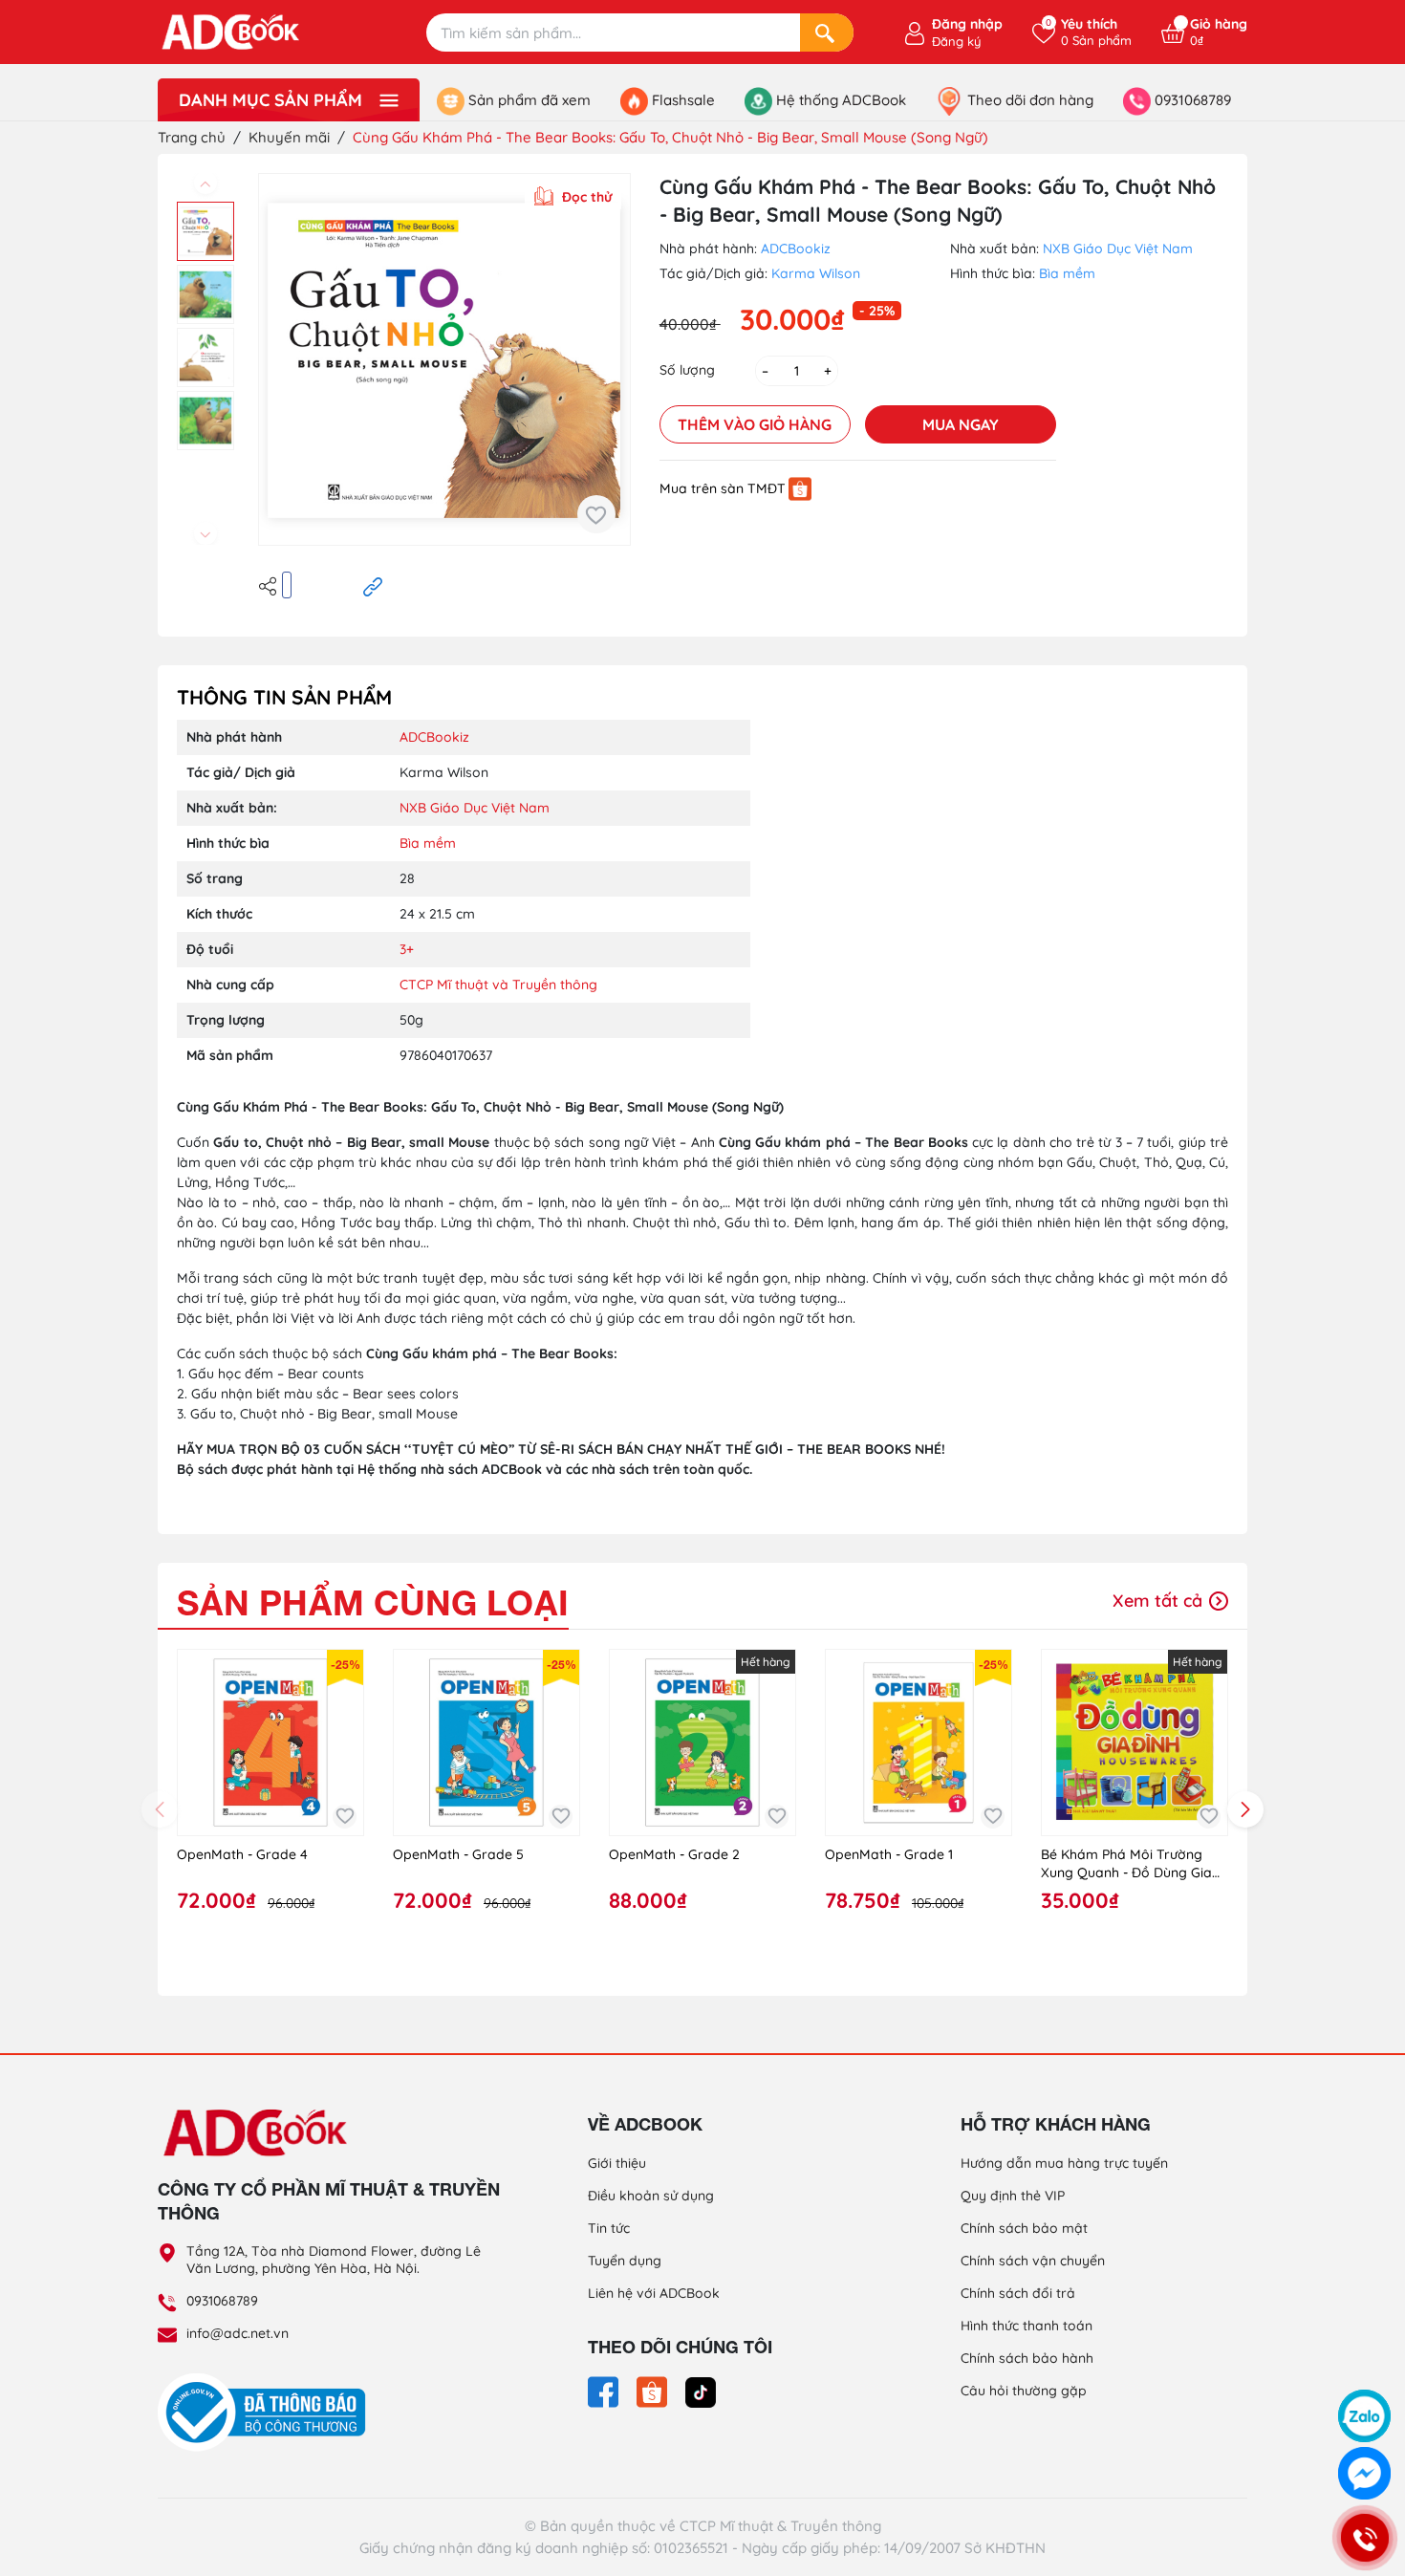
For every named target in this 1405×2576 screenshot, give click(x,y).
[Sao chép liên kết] (373, 585)
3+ (407, 949)
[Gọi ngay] (1364, 2537)
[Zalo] (1364, 2416)
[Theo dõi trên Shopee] (654, 2391)
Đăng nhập (967, 24)
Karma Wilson (816, 273)
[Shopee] (800, 488)
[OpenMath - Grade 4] (270, 1743)
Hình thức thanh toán (1027, 2326)
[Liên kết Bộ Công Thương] (267, 2412)
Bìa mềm (1067, 273)
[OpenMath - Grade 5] (486, 1743)
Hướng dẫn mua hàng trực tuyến (1064, 2163)
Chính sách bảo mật (1024, 2228)
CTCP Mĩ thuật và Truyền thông (498, 985)
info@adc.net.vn (238, 2333)
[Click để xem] (444, 359)
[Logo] (330, 2132)
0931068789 (222, 2301)
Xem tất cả (1160, 1601)
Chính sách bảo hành (1027, 2358)
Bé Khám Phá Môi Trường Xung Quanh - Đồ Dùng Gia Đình (1126, 1864)
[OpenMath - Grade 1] (919, 1743)
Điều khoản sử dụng (651, 2196)
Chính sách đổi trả (1018, 2293)
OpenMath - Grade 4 (242, 1854)
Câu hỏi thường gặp (1024, 2391)
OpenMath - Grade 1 (889, 1854)
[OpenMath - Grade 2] (702, 1743)
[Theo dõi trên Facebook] (605, 2391)
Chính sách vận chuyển (1033, 2261)
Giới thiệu (617, 2163)
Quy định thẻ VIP (1013, 2196)
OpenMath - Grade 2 (674, 1854)
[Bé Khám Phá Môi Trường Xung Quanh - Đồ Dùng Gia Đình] (1135, 1743)
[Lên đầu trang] (1365, 2366)
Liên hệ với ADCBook (654, 2293)
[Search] (827, 32)
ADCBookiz (796, 249)
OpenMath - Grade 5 (458, 1854)
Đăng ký (956, 41)
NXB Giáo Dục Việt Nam (1118, 249)
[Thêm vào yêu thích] (596, 514)
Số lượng (687, 370)
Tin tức (609, 2228)
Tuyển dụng (625, 2261)
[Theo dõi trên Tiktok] (701, 2391)
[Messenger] (1364, 2473)
